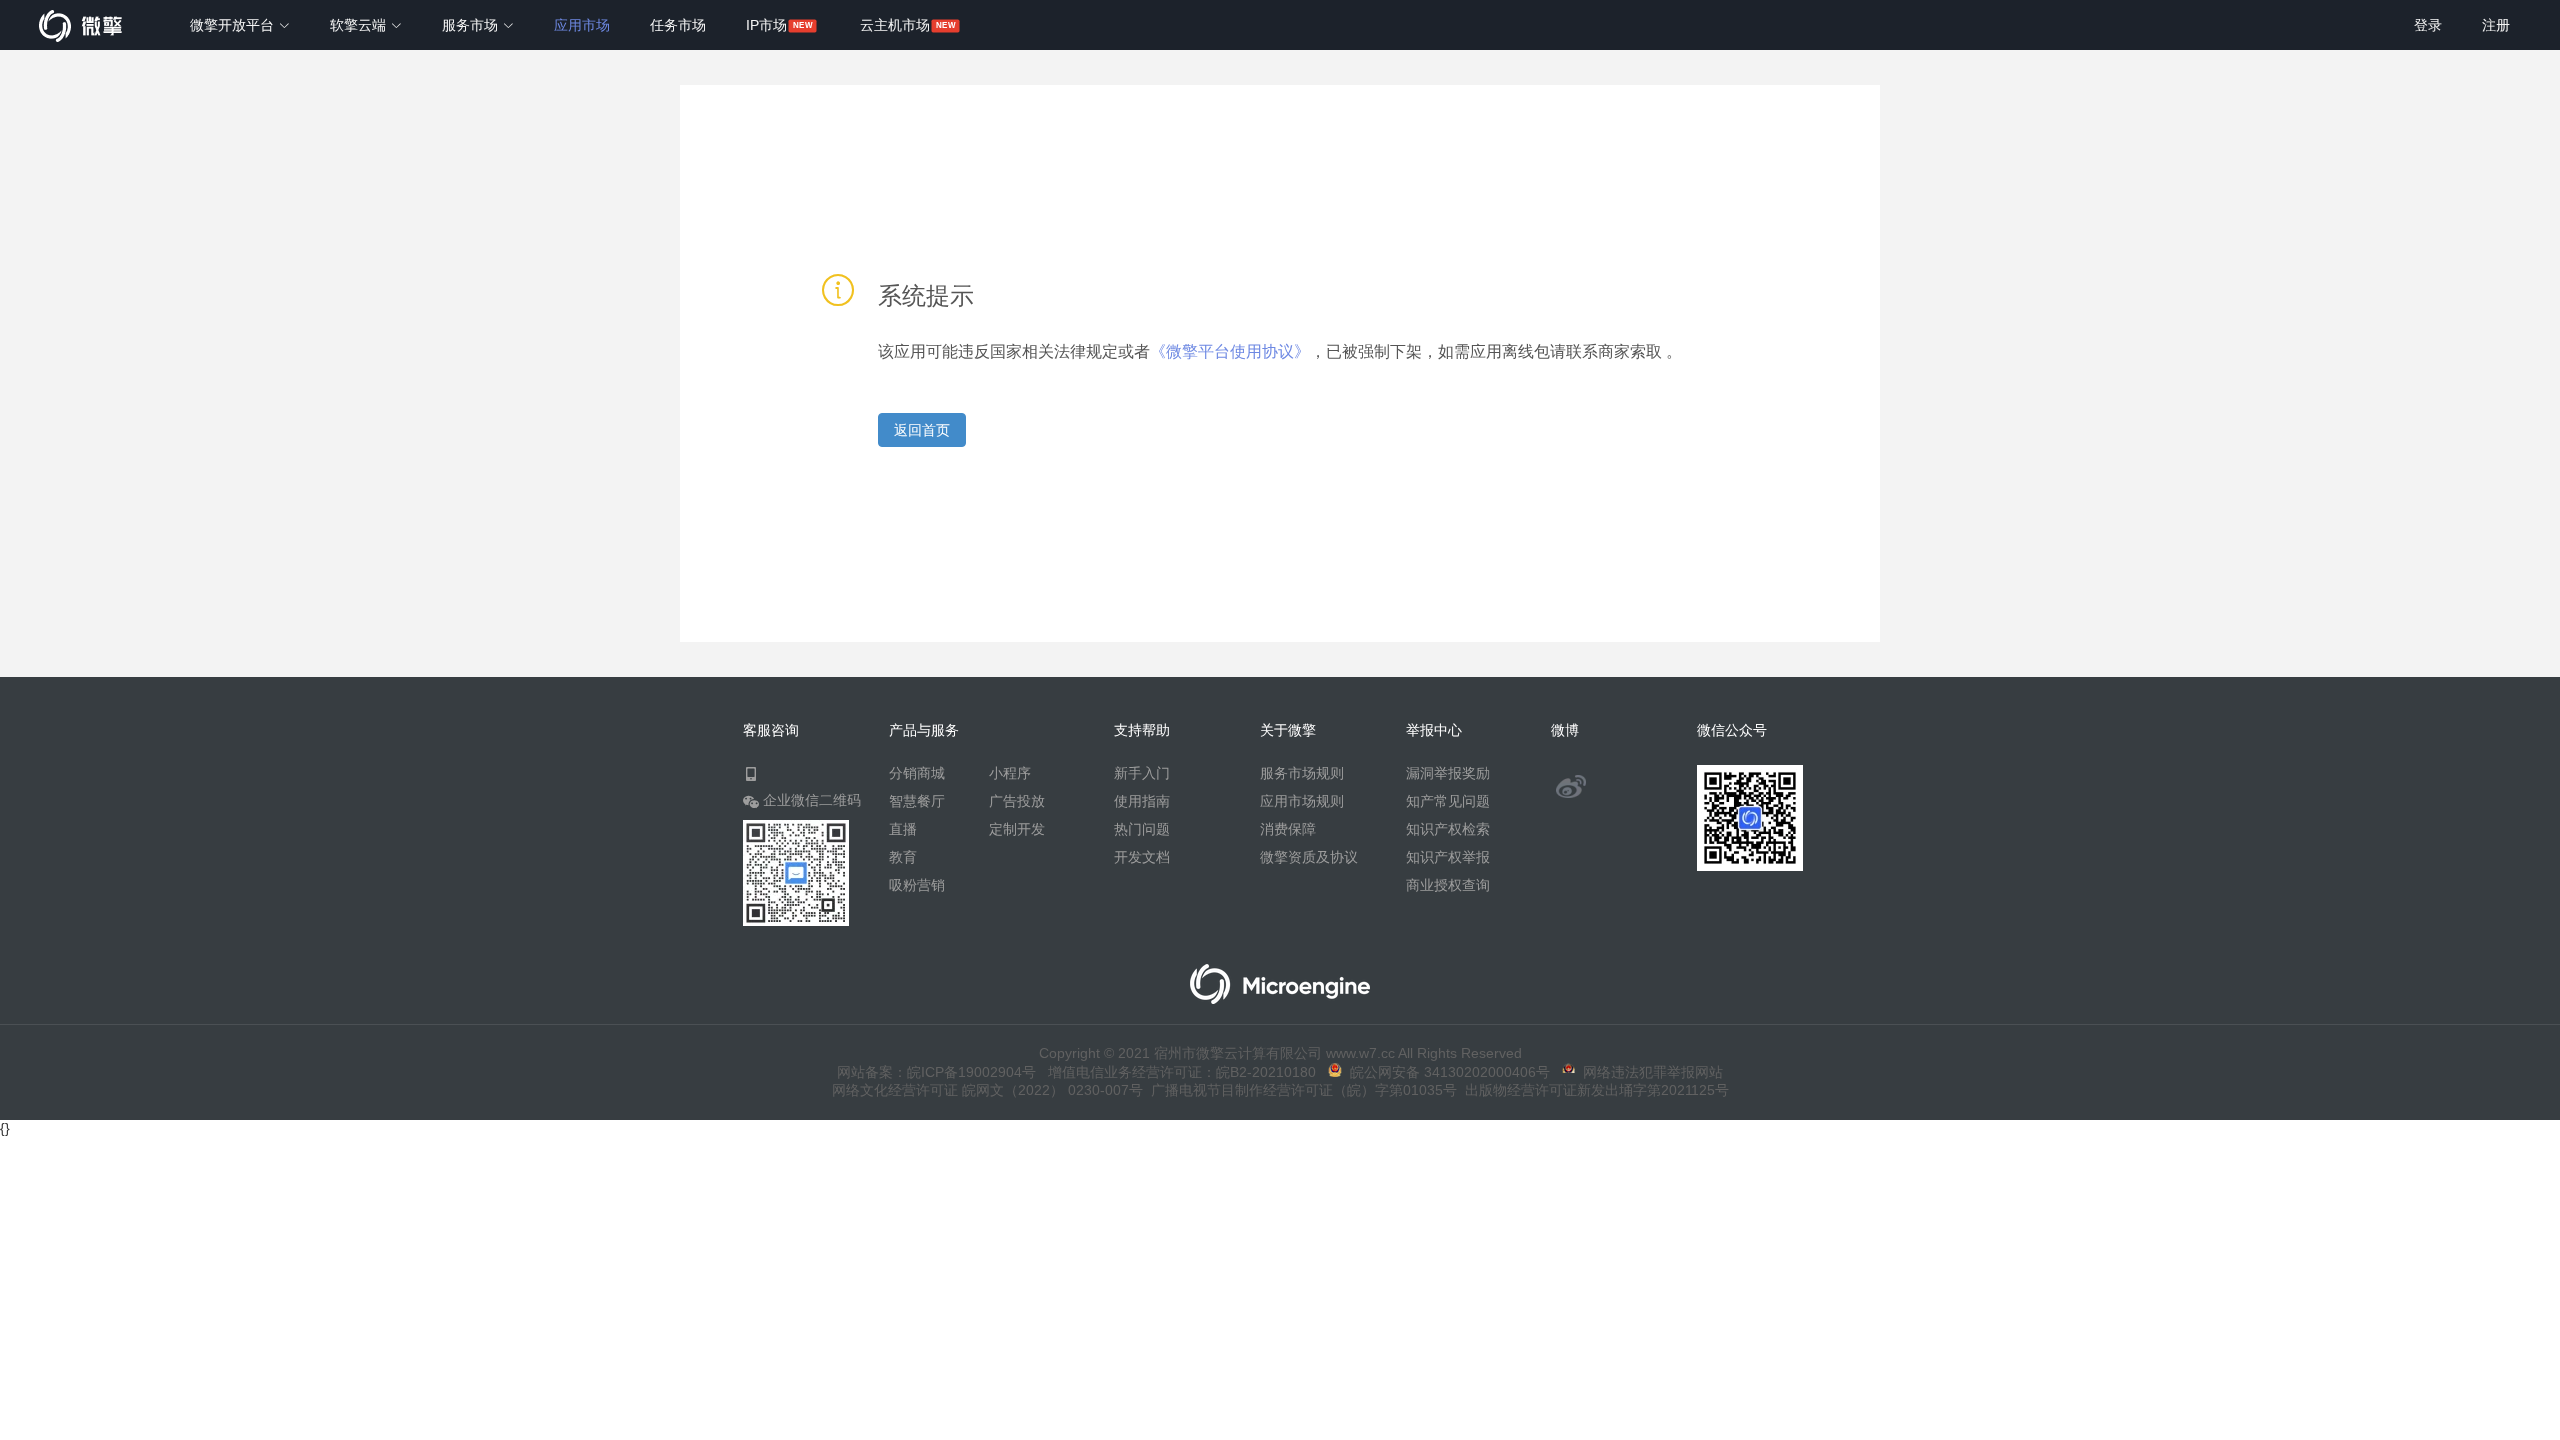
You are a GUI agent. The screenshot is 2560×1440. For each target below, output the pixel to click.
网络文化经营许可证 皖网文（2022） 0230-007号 (987, 1090)
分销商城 (917, 773)
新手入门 (1142, 773)
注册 (2496, 25)
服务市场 (472, 25)
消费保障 (1288, 829)
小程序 (1010, 773)
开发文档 (1142, 857)
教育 (903, 857)
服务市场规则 (1302, 773)
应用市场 (582, 25)
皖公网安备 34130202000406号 (1446, 1072)
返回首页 (922, 430)
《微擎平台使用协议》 (1230, 351)
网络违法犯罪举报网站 (1649, 1072)
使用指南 (1142, 801)
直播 (903, 829)
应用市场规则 (1302, 801)
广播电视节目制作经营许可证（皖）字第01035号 (1300, 1090)
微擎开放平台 (234, 25)
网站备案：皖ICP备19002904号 (936, 1072)
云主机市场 (895, 25)
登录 (2428, 25)
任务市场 (678, 25)
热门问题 (1142, 829)
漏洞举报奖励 (1448, 773)
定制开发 (1017, 829)
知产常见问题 (1448, 801)
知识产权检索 (1448, 829)
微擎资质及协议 (1309, 857)
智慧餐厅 (917, 801)
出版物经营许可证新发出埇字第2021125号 (1593, 1090)
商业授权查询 (1448, 885)
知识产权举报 (1448, 857)
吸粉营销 (917, 885)
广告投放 (1017, 801)
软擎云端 (360, 25)
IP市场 (766, 25)
